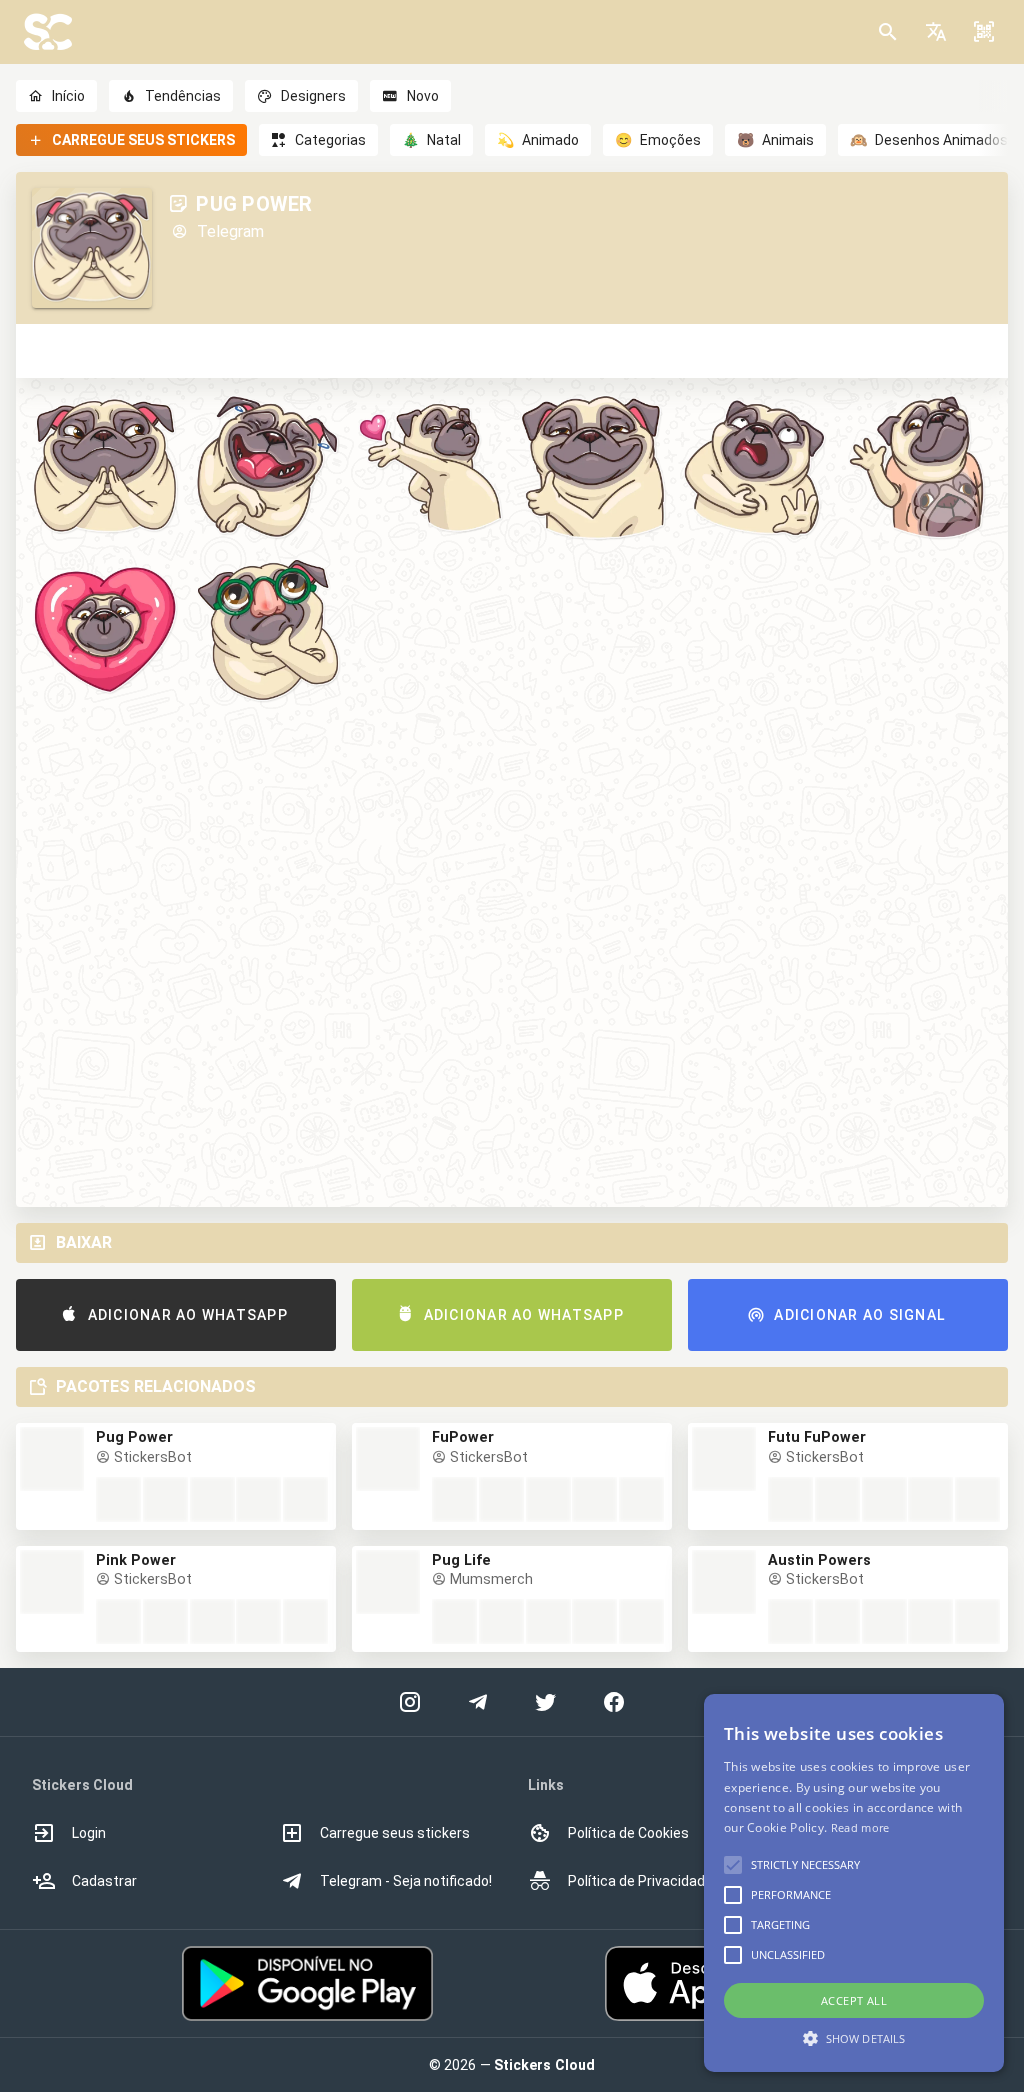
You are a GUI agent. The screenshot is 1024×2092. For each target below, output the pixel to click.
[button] (936, 32)
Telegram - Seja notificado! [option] (406, 1881)
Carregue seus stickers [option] (395, 1833)
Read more (860, 1827)
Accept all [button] (854, 2000)
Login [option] (89, 1833)
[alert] (854, 1883)
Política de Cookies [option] (628, 1833)
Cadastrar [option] (104, 1881)
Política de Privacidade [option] (640, 1881)
